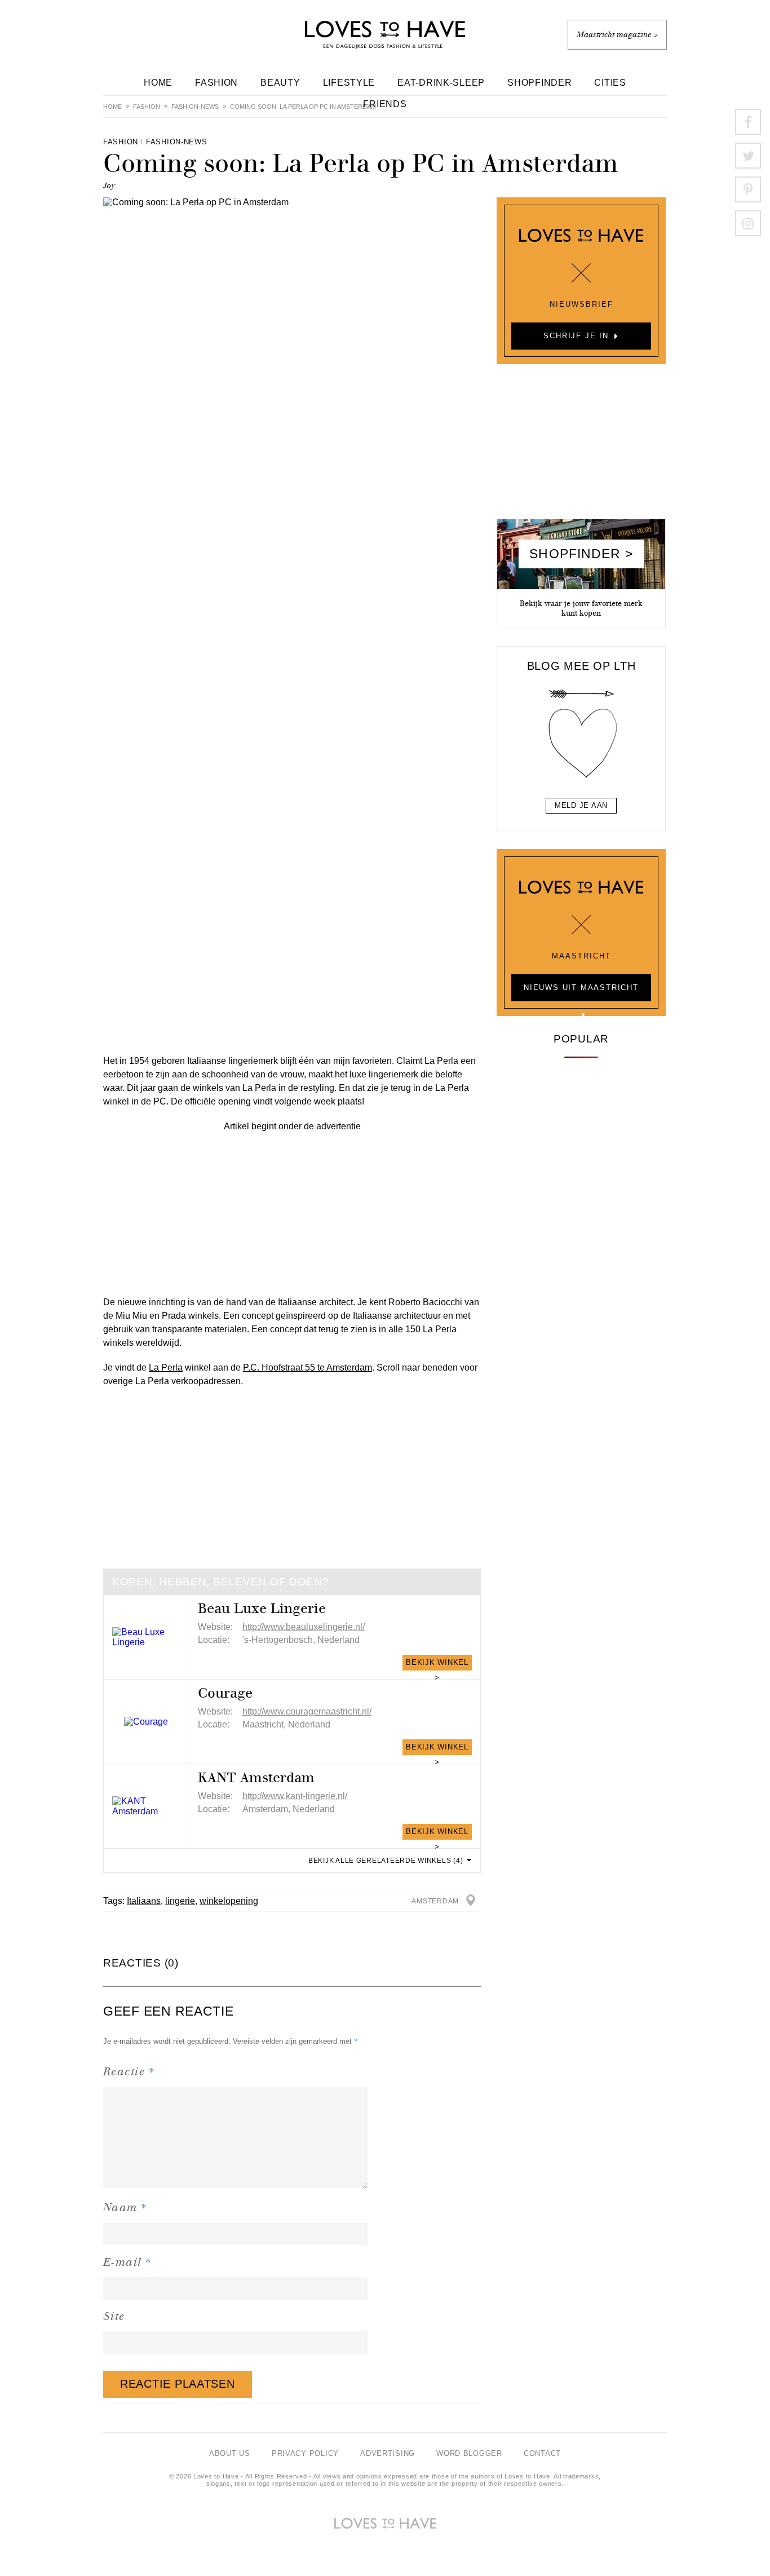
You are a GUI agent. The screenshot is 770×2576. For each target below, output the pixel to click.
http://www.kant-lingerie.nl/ (295, 1796)
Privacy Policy (305, 2453)
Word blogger (469, 2453)
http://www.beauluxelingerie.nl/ (304, 1627)
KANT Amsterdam (256, 1778)
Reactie (129, 2071)
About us (230, 2453)
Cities (610, 83)
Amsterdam (435, 1901)
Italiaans (144, 1901)
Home (158, 83)
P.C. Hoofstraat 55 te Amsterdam (307, 1367)
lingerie (180, 1901)
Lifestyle (349, 83)
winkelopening (229, 1901)
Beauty (280, 83)
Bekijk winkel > (437, 1664)
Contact (542, 2453)
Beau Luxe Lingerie (262, 1609)
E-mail (128, 2262)
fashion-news (195, 107)
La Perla (166, 1367)
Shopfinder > (581, 554)
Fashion (216, 83)
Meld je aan (581, 805)
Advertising (388, 2453)
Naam (125, 2207)
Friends (385, 104)
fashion (147, 107)
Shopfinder (539, 83)
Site (114, 2316)
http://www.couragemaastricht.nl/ (307, 1711)
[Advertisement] (292, 1212)
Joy (109, 186)
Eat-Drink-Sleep (441, 83)
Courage (225, 1693)
